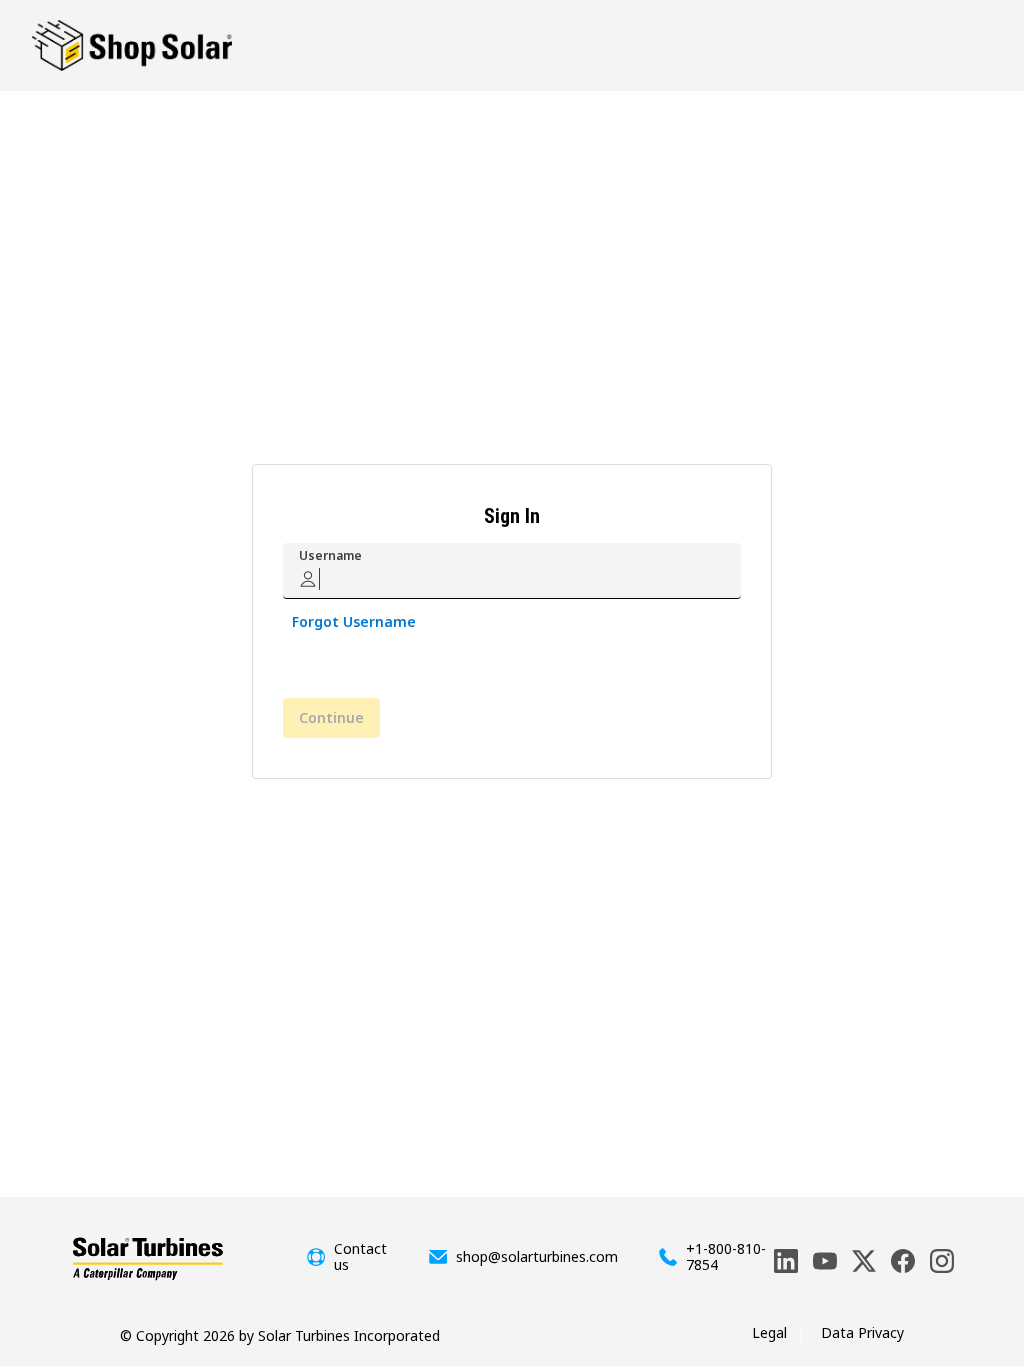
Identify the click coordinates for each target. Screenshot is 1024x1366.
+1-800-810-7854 (726, 1257)
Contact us (360, 1257)
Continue (331, 717)
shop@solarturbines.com (537, 1257)
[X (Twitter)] (864, 1261)
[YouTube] (825, 1261)
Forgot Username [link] (354, 621)
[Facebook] (903, 1261)
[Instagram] (942, 1261)
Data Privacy (862, 1332)
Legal (769, 1332)
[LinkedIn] (786, 1261)
